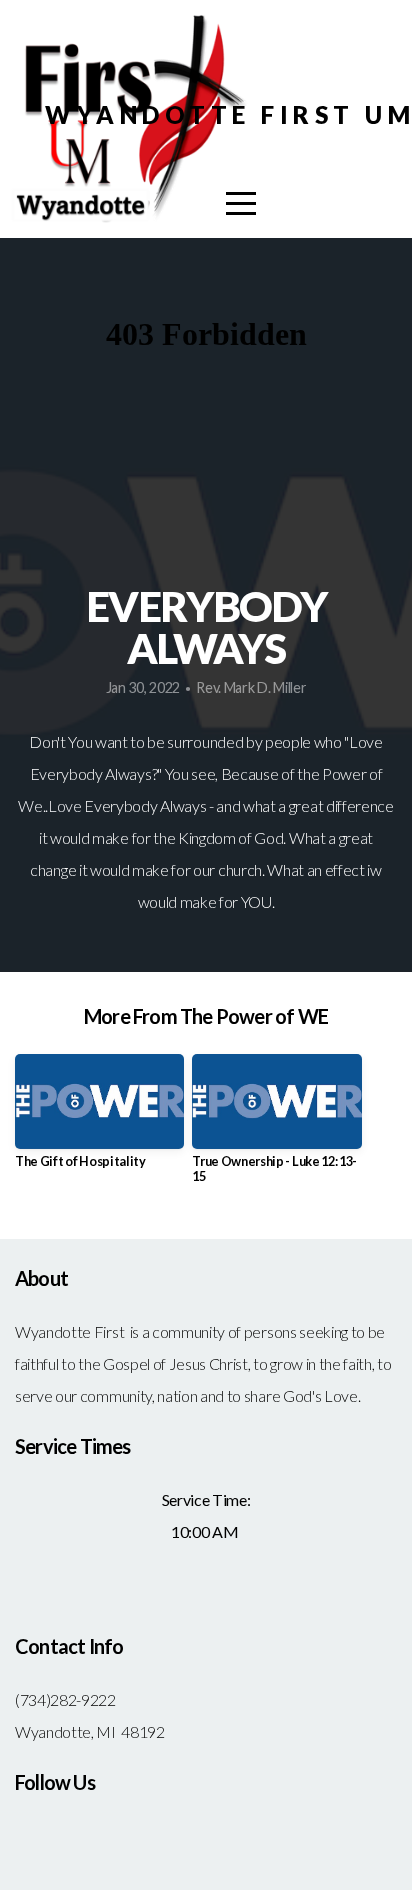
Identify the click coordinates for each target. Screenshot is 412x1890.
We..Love (49, 805)
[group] (99, 1119)
